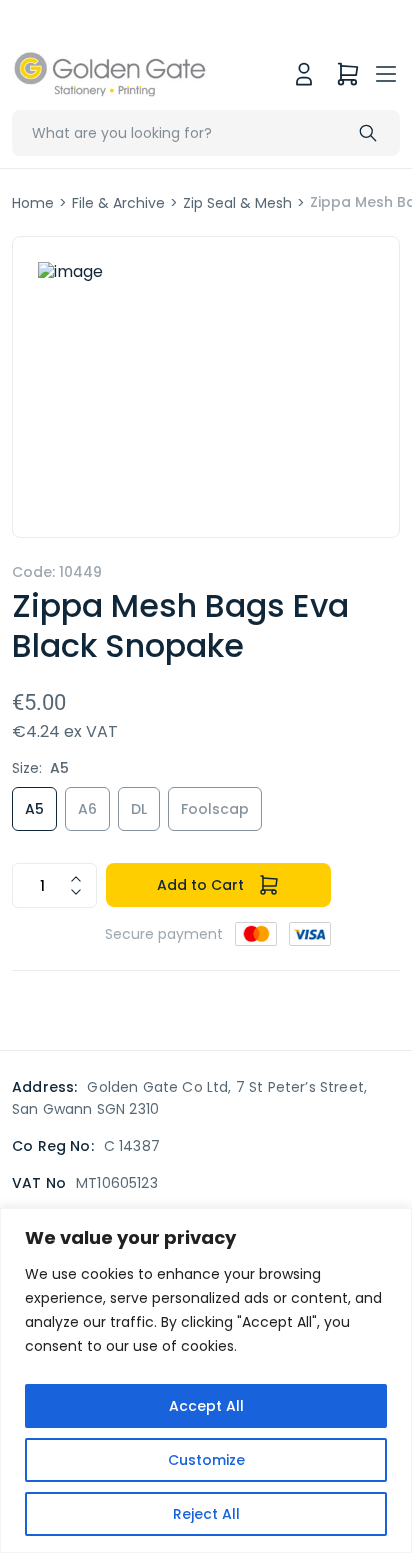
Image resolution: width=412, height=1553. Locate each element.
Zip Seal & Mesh (237, 203)
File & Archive (118, 203)
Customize (206, 1460)
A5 (34, 809)
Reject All (206, 1514)
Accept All (206, 1406)
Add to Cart (200, 885)
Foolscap (215, 809)
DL (139, 809)
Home (33, 203)
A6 (87, 809)
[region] (206, 1380)
